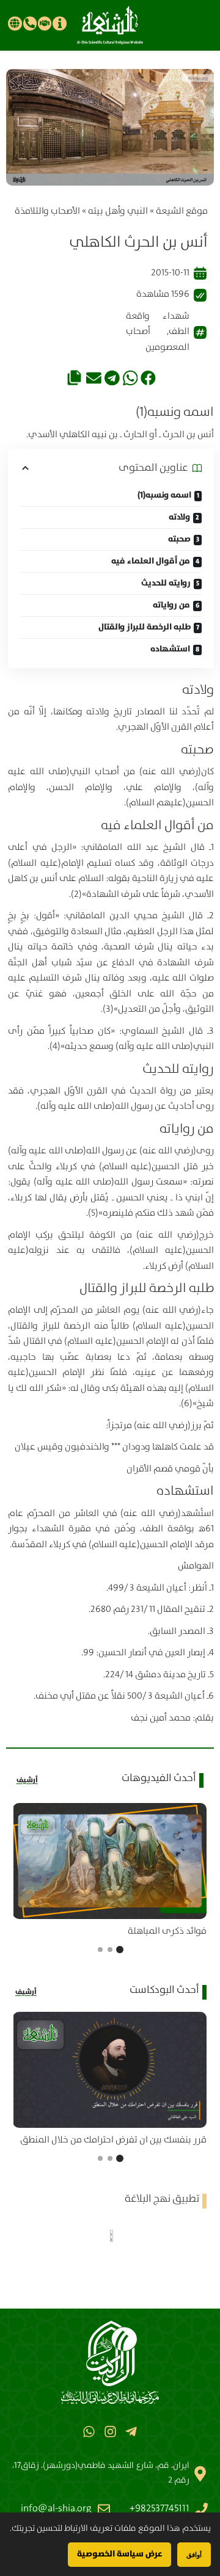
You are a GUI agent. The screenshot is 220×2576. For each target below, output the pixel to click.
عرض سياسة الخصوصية (119, 2554)
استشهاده (170, 649)
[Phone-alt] (30, 23)
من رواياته (171, 605)
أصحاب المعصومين (158, 339)
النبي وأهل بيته (118, 211)
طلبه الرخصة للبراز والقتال (145, 627)
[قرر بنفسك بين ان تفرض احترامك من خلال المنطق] (110, 2070)
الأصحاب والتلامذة (47, 211)
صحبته (179, 539)
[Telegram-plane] (131, 2432)
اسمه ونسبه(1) (164, 495)
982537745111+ (159, 2509)
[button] (148, 378)
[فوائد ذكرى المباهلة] (110, 1861)
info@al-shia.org (56, 2509)
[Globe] (15, 23)
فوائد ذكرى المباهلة (167, 1931)
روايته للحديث (166, 583)
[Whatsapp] (89, 2432)
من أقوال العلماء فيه (151, 561)
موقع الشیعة (182, 211)
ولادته (179, 517)
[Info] (59, 23)
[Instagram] (110, 2432)
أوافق (194, 2554)
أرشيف (27, 1780)
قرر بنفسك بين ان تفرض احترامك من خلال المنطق (113, 2140)
